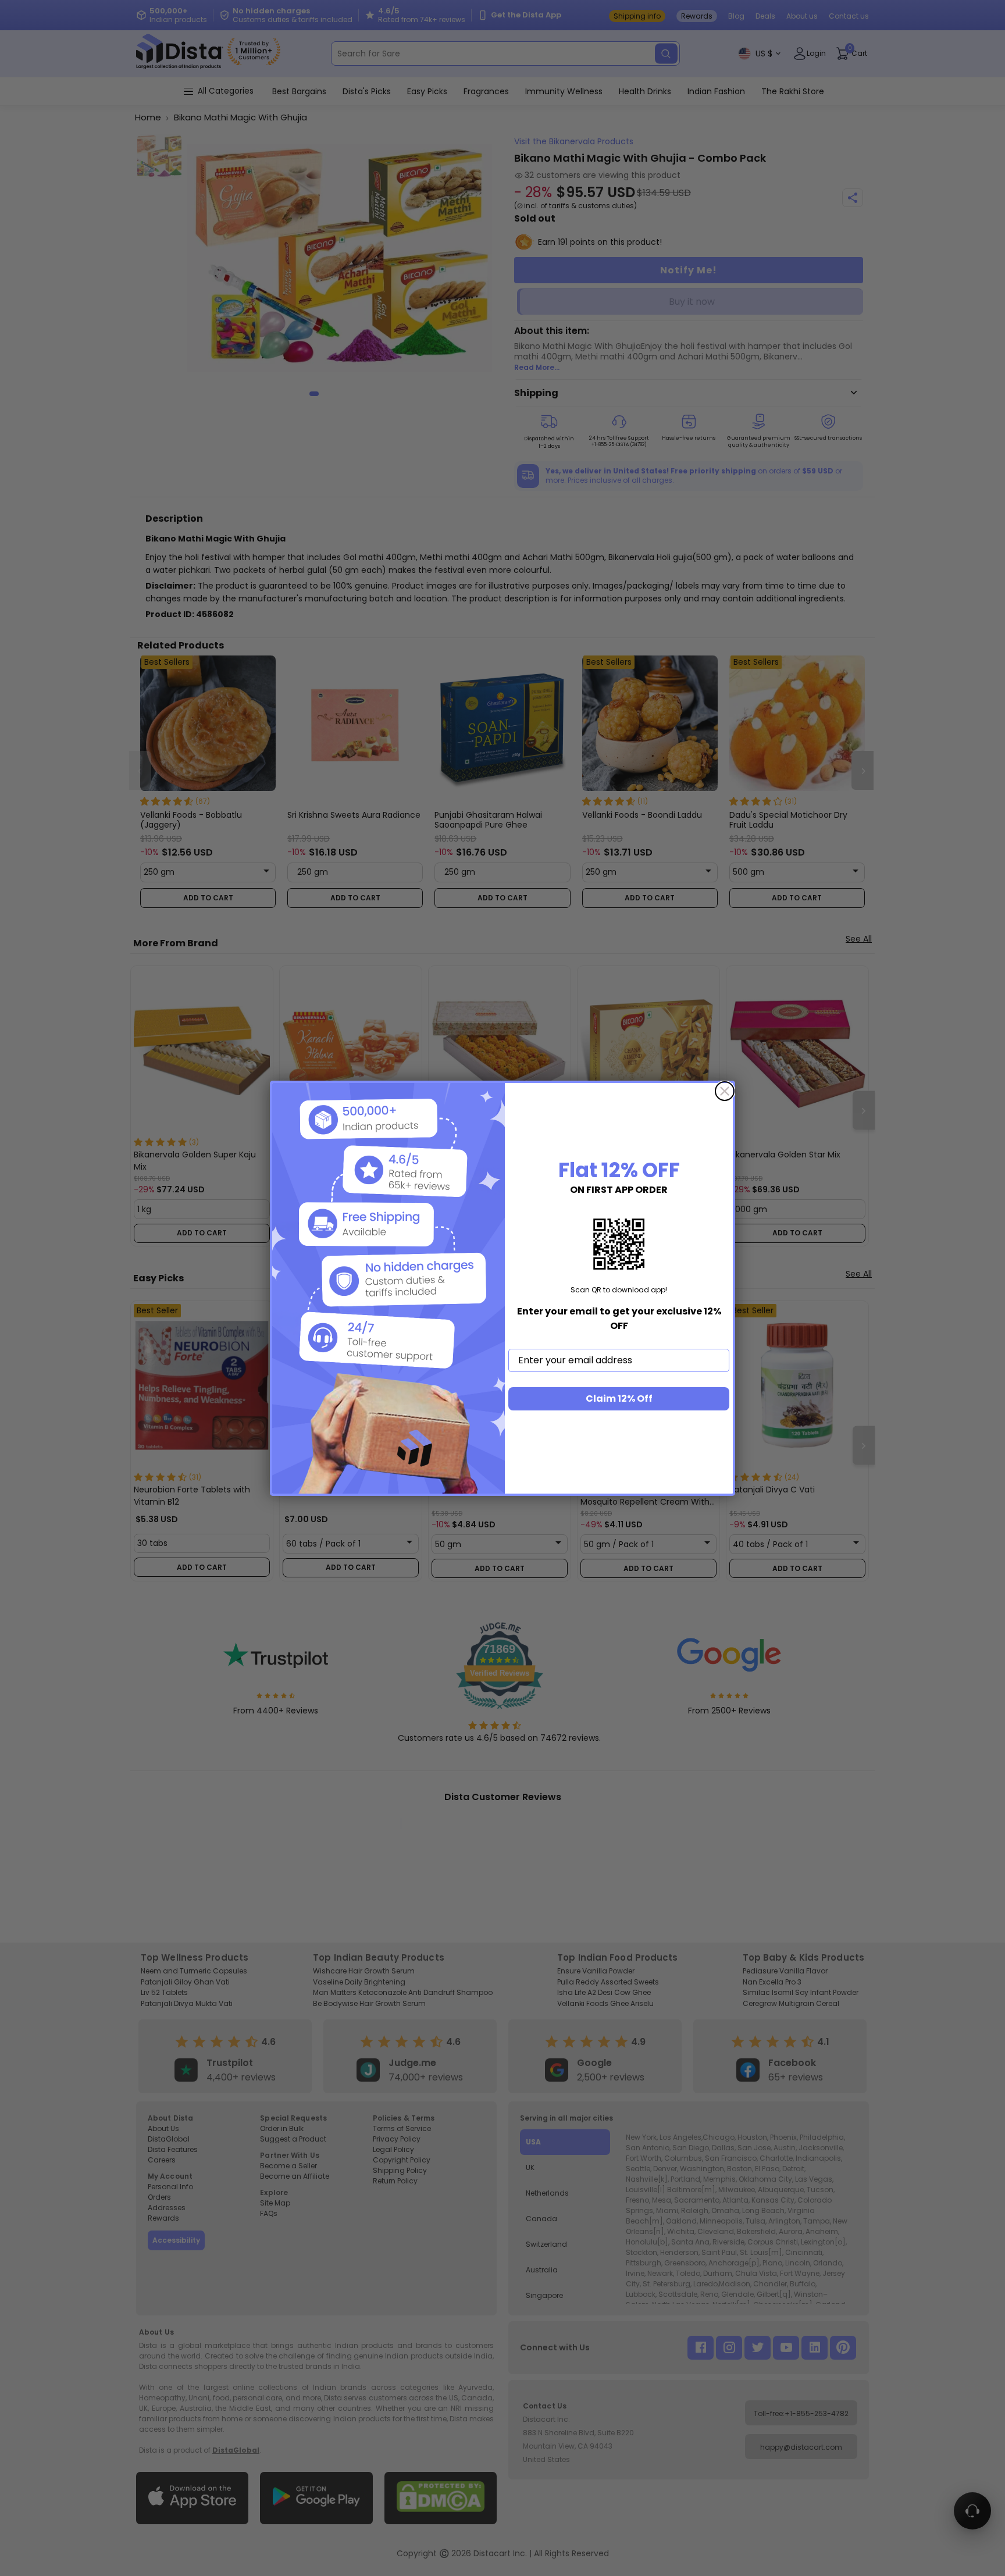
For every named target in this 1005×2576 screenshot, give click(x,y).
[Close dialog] (725, 1091)
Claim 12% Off (619, 1399)
